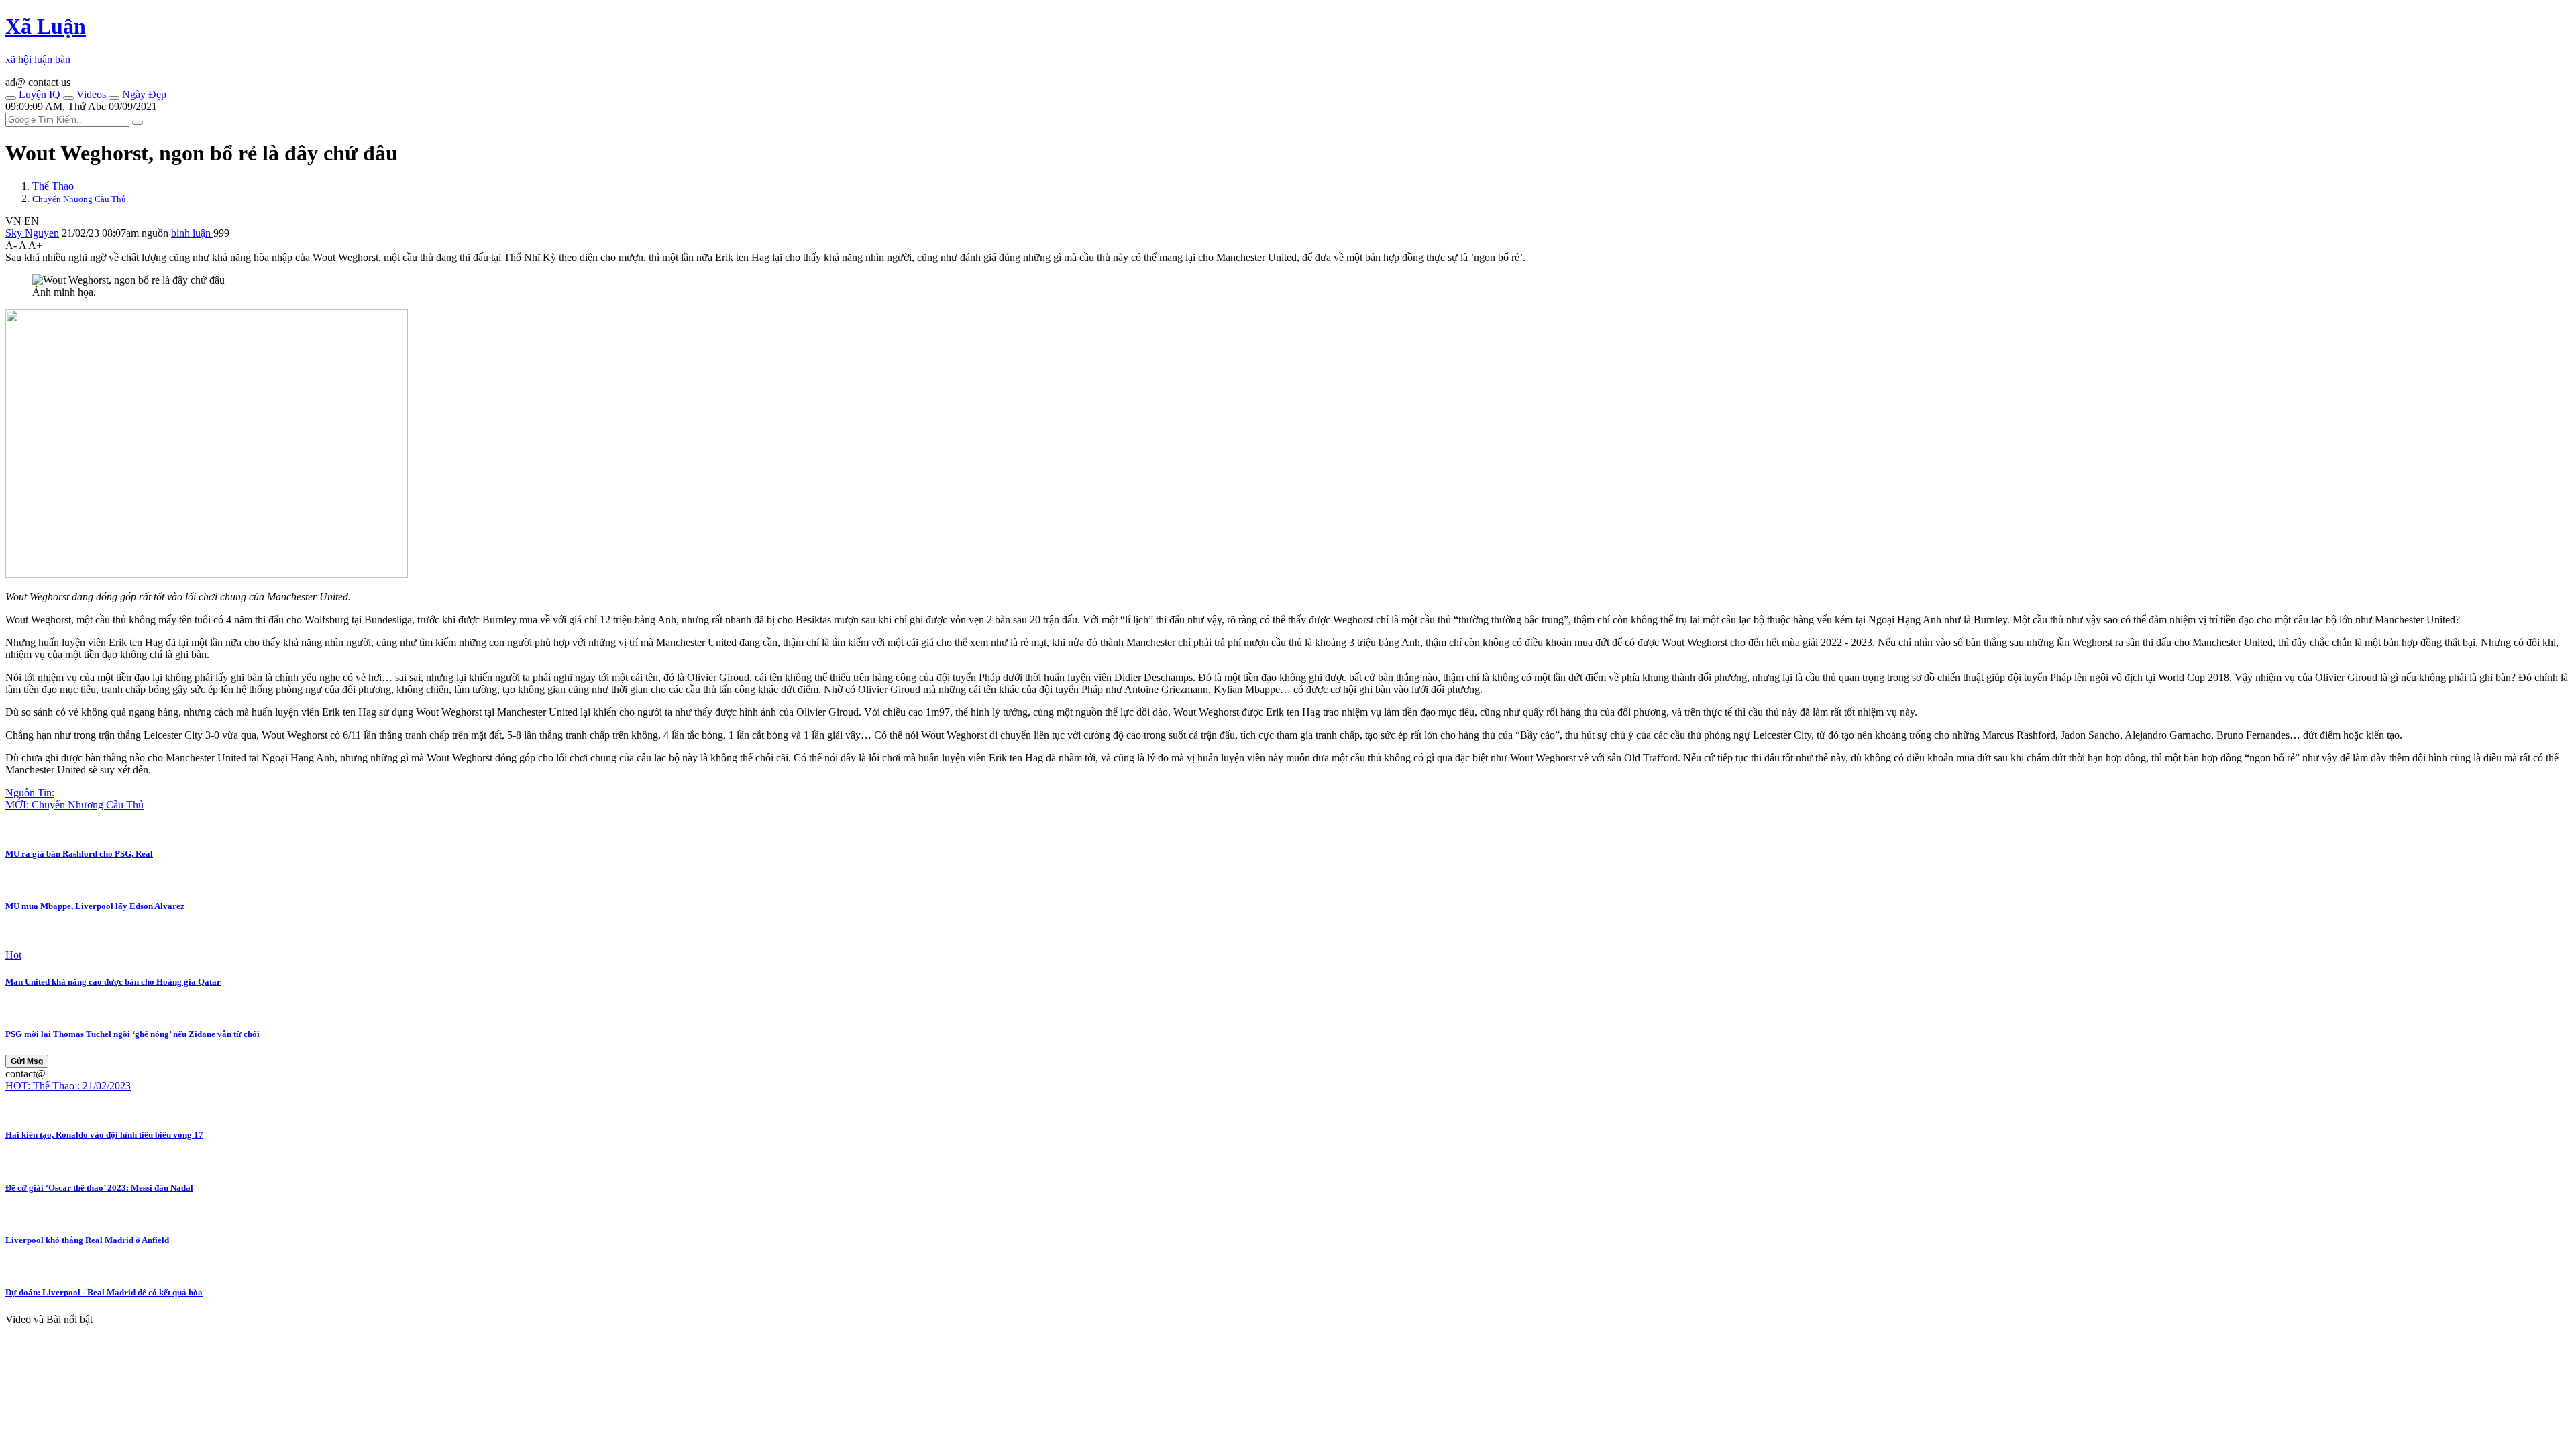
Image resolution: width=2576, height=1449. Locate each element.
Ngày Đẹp (143, 94)
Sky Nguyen (32, 233)
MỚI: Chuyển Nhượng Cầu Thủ (74, 805)
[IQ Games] (11, 98)
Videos (90, 94)
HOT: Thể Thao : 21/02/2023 (68, 1086)
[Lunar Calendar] (114, 98)
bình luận (192, 233)
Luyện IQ (38, 94)
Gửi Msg (27, 1061)
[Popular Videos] (68, 98)
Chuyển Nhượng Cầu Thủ (79, 199)
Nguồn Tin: (30, 793)
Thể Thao (53, 186)
